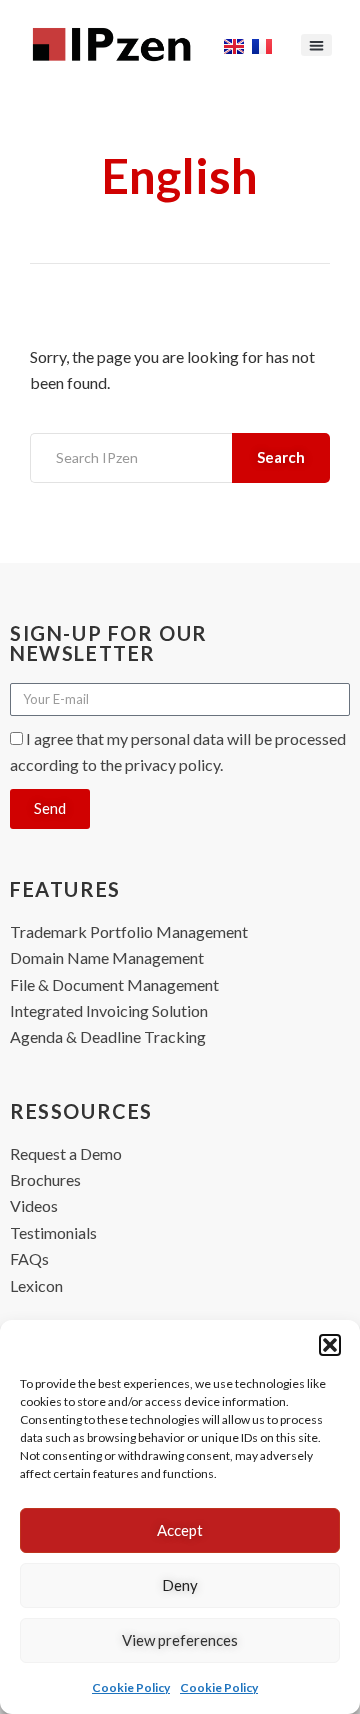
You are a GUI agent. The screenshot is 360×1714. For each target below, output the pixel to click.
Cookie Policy (131, 1687)
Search (281, 457)
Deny (180, 1585)
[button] (330, 1345)
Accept (180, 1530)
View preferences (180, 1640)
